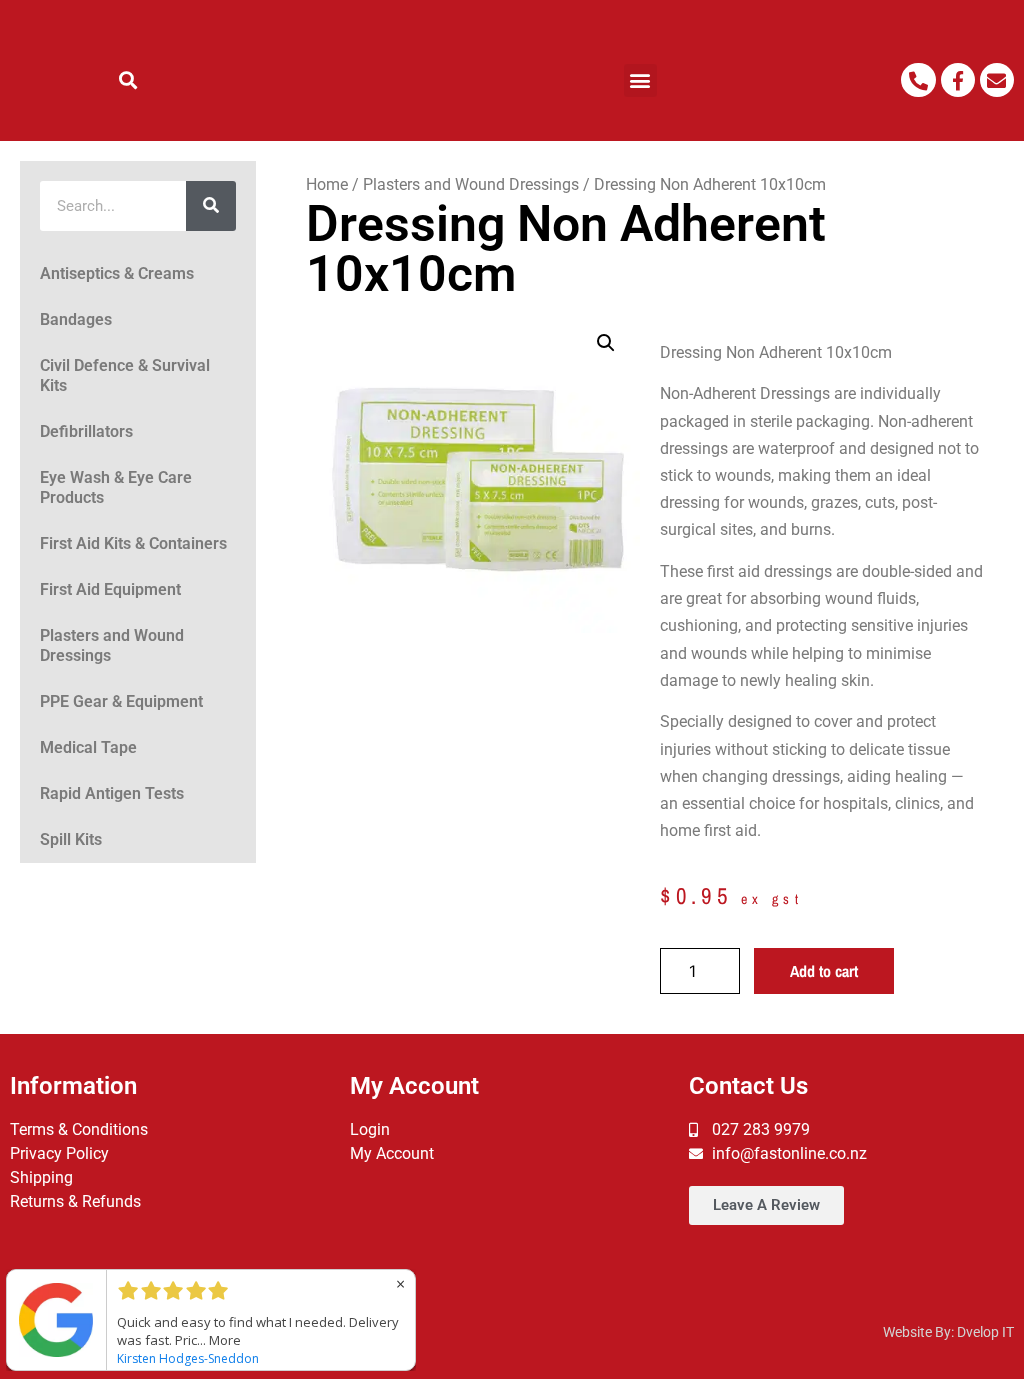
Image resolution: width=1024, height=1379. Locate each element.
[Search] (211, 206)
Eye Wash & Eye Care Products (116, 487)
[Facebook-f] (958, 80)
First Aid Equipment (110, 589)
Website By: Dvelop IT (948, 1332)
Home (327, 184)
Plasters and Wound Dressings (112, 645)
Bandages (76, 319)
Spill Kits (71, 839)
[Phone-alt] (918, 80)
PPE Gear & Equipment (121, 701)
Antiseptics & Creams (117, 273)
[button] (128, 80)
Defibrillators (86, 431)
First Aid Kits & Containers (133, 543)
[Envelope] (997, 80)
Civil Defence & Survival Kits (125, 375)
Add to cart (824, 971)
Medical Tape (88, 747)
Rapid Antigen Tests (112, 793)
